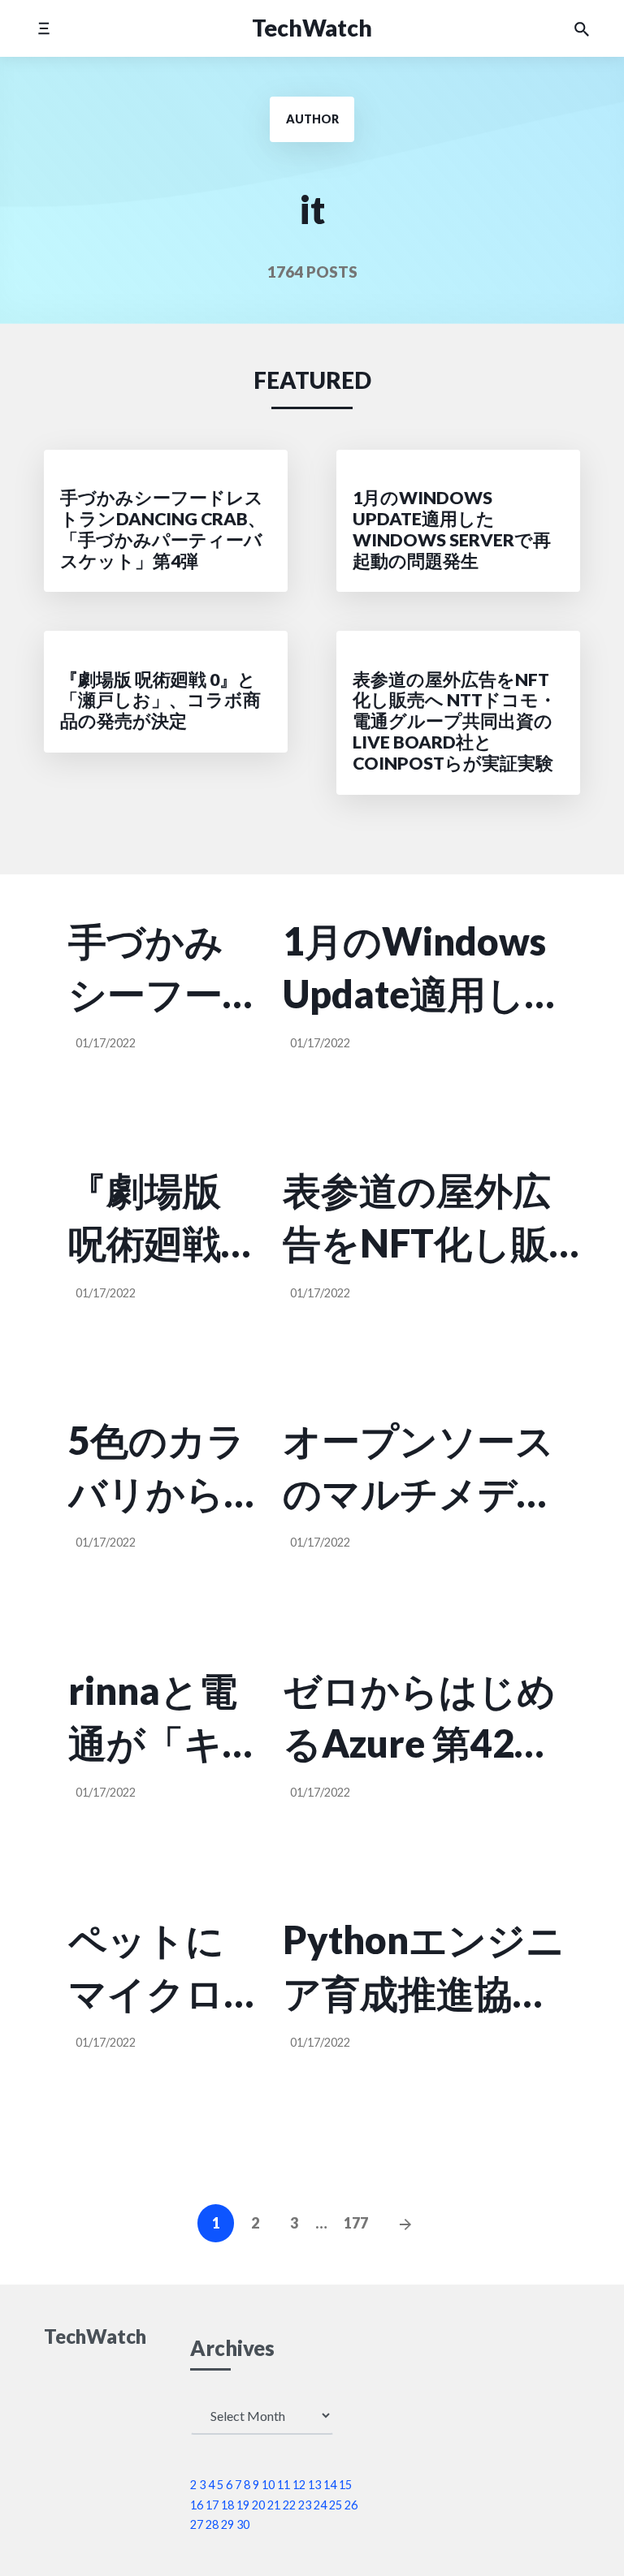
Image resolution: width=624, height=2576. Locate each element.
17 (212, 2505)
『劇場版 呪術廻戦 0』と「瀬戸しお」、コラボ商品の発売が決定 (156, 1219)
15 (345, 2485)
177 (356, 2223)
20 (258, 2505)
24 (320, 2505)
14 (330, 2485)
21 (274, 2505)
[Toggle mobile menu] (43, 28)
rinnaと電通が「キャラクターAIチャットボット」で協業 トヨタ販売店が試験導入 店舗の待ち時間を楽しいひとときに (153, 1719)
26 (351, 2505)
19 (243, 2505)
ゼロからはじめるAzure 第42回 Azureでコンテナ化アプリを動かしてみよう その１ (423, 1719)
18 (227, 2505)
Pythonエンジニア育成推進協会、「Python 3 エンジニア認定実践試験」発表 (424, 1968)
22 (289, 2505)
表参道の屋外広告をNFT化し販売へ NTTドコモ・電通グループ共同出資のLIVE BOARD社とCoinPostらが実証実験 (419, 1219)
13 (314, 2485)
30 (243, 2524)
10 (268, 2485)
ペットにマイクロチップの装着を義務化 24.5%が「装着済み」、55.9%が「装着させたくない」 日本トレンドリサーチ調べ (162, 1968)
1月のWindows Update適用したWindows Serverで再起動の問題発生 (426, 969)
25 (336, 2505)
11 (284, 2485)
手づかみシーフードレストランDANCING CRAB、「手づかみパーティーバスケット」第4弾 (156, 969)
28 (212, 2524)
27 (197, 2524)
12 (299, 2485)
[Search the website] (582, 28)
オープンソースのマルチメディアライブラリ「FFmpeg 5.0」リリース (419, 1469)
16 (197, 2505)
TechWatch (312, 28)
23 (305, 2505)
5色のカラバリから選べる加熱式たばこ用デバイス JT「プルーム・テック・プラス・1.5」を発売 (157, 1469)
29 (227, 2524)
